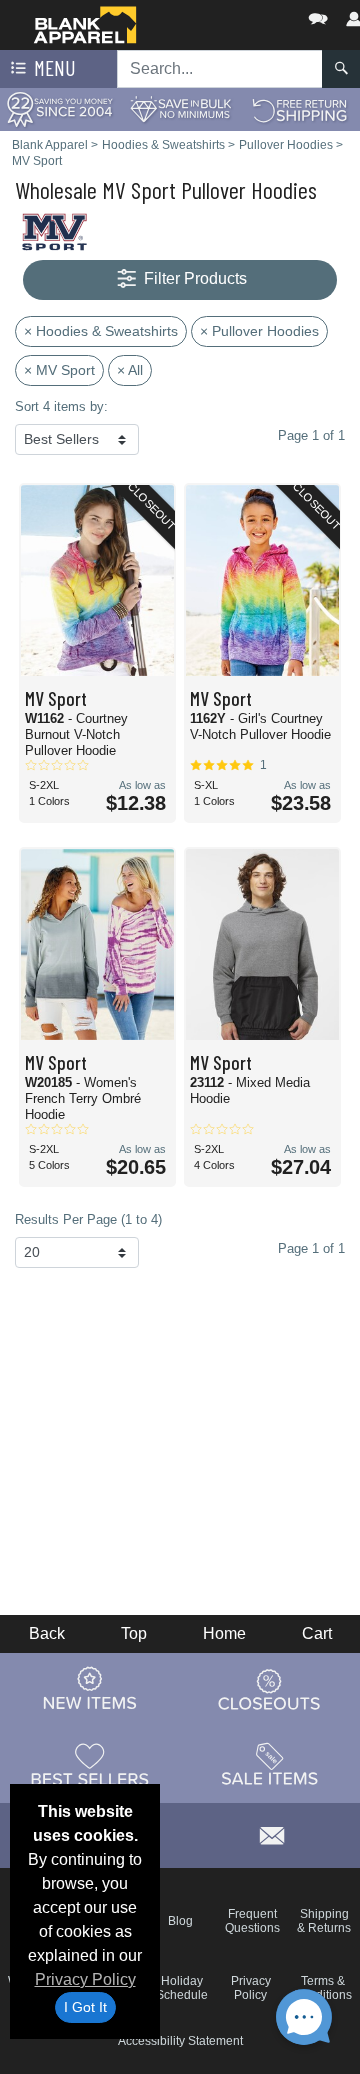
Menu (53, 67)
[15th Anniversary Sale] (60, 108)
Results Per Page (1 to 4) (88, 1219)
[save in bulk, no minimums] (180, 108)
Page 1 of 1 (311, 1248)
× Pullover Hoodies (259, 331)
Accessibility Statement (180, 2041)
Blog (180, 1921)
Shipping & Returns (324, 1921)
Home (224, 1633)
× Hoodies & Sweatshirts (101, 331)
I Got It (85, 2007)
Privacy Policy (85, 1979)
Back (47, 1633)
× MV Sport (59, 370)
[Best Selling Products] (90, 1764)
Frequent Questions (252, 1921)
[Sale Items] (270, 1764)
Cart (317, 1633)
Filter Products (193, 278)
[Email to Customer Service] (272, 1832)
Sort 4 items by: (61, 406)
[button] (258, 14)
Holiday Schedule (182, 1988)
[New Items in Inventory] (90, 1689)
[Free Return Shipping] (300, 108)
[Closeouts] (270, 1689)
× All (130, 370)
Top (134, 1633)
